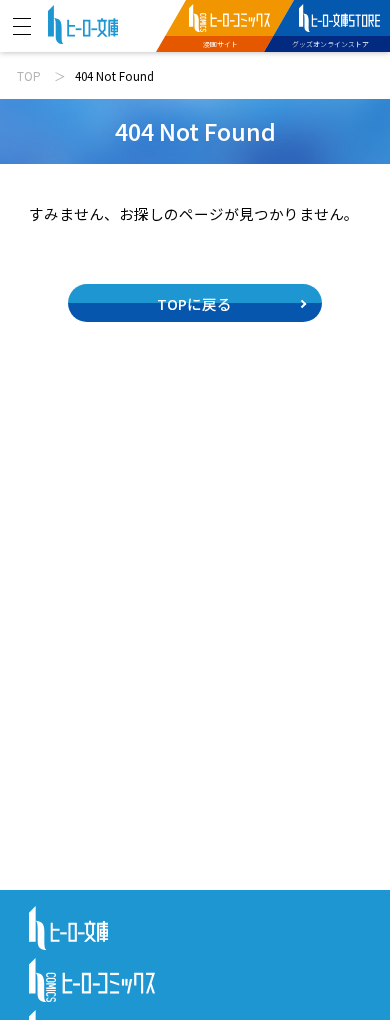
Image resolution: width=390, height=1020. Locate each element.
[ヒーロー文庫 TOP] (83, 23)
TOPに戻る (194, 303)
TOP (29, 75)
